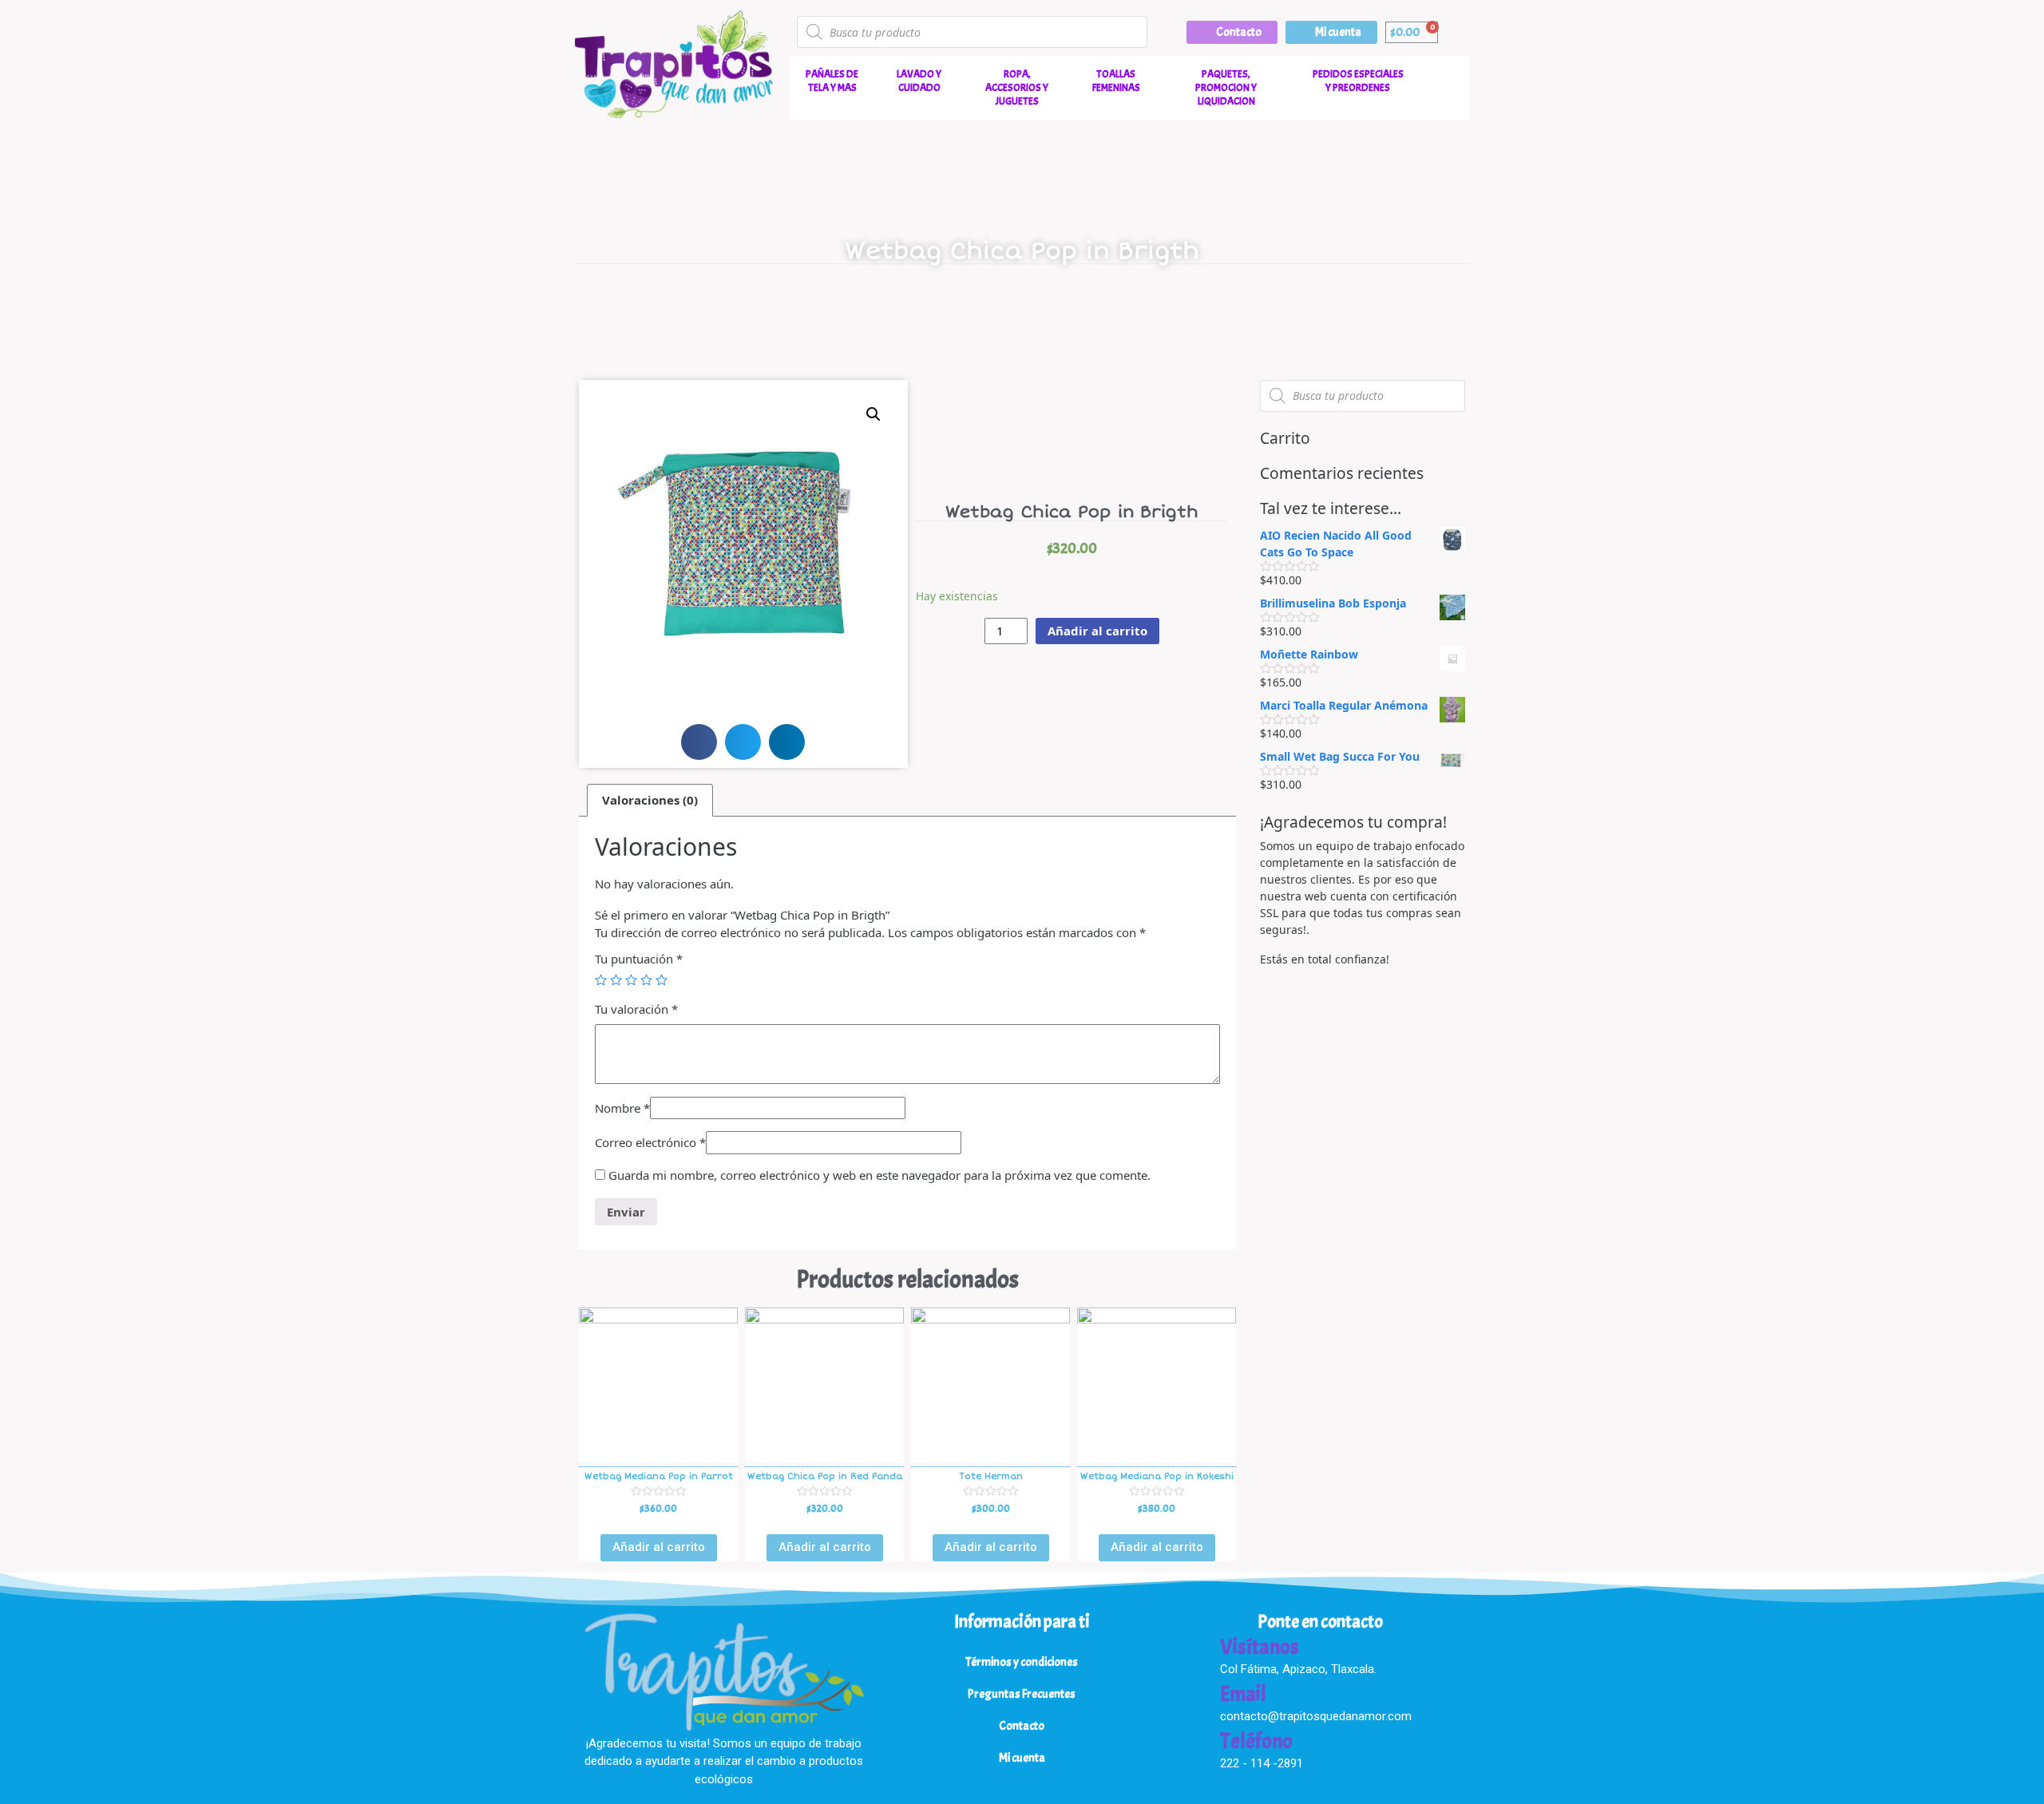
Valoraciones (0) (650, 800)
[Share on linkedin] (787, 742)
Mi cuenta (1022, 1758)
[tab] (650, 800)
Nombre (622, 1108)
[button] (1232, 32)
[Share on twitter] (743, 742)
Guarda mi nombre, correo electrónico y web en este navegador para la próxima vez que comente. (879, 1175)
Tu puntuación (639, 959)
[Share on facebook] (699, 742)
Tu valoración (636, 1009)
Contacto (1022, 1726)
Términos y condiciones (1022, 1662)
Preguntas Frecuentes (1022, 1694)
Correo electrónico (650, 1142)
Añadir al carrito (1097, 631)
